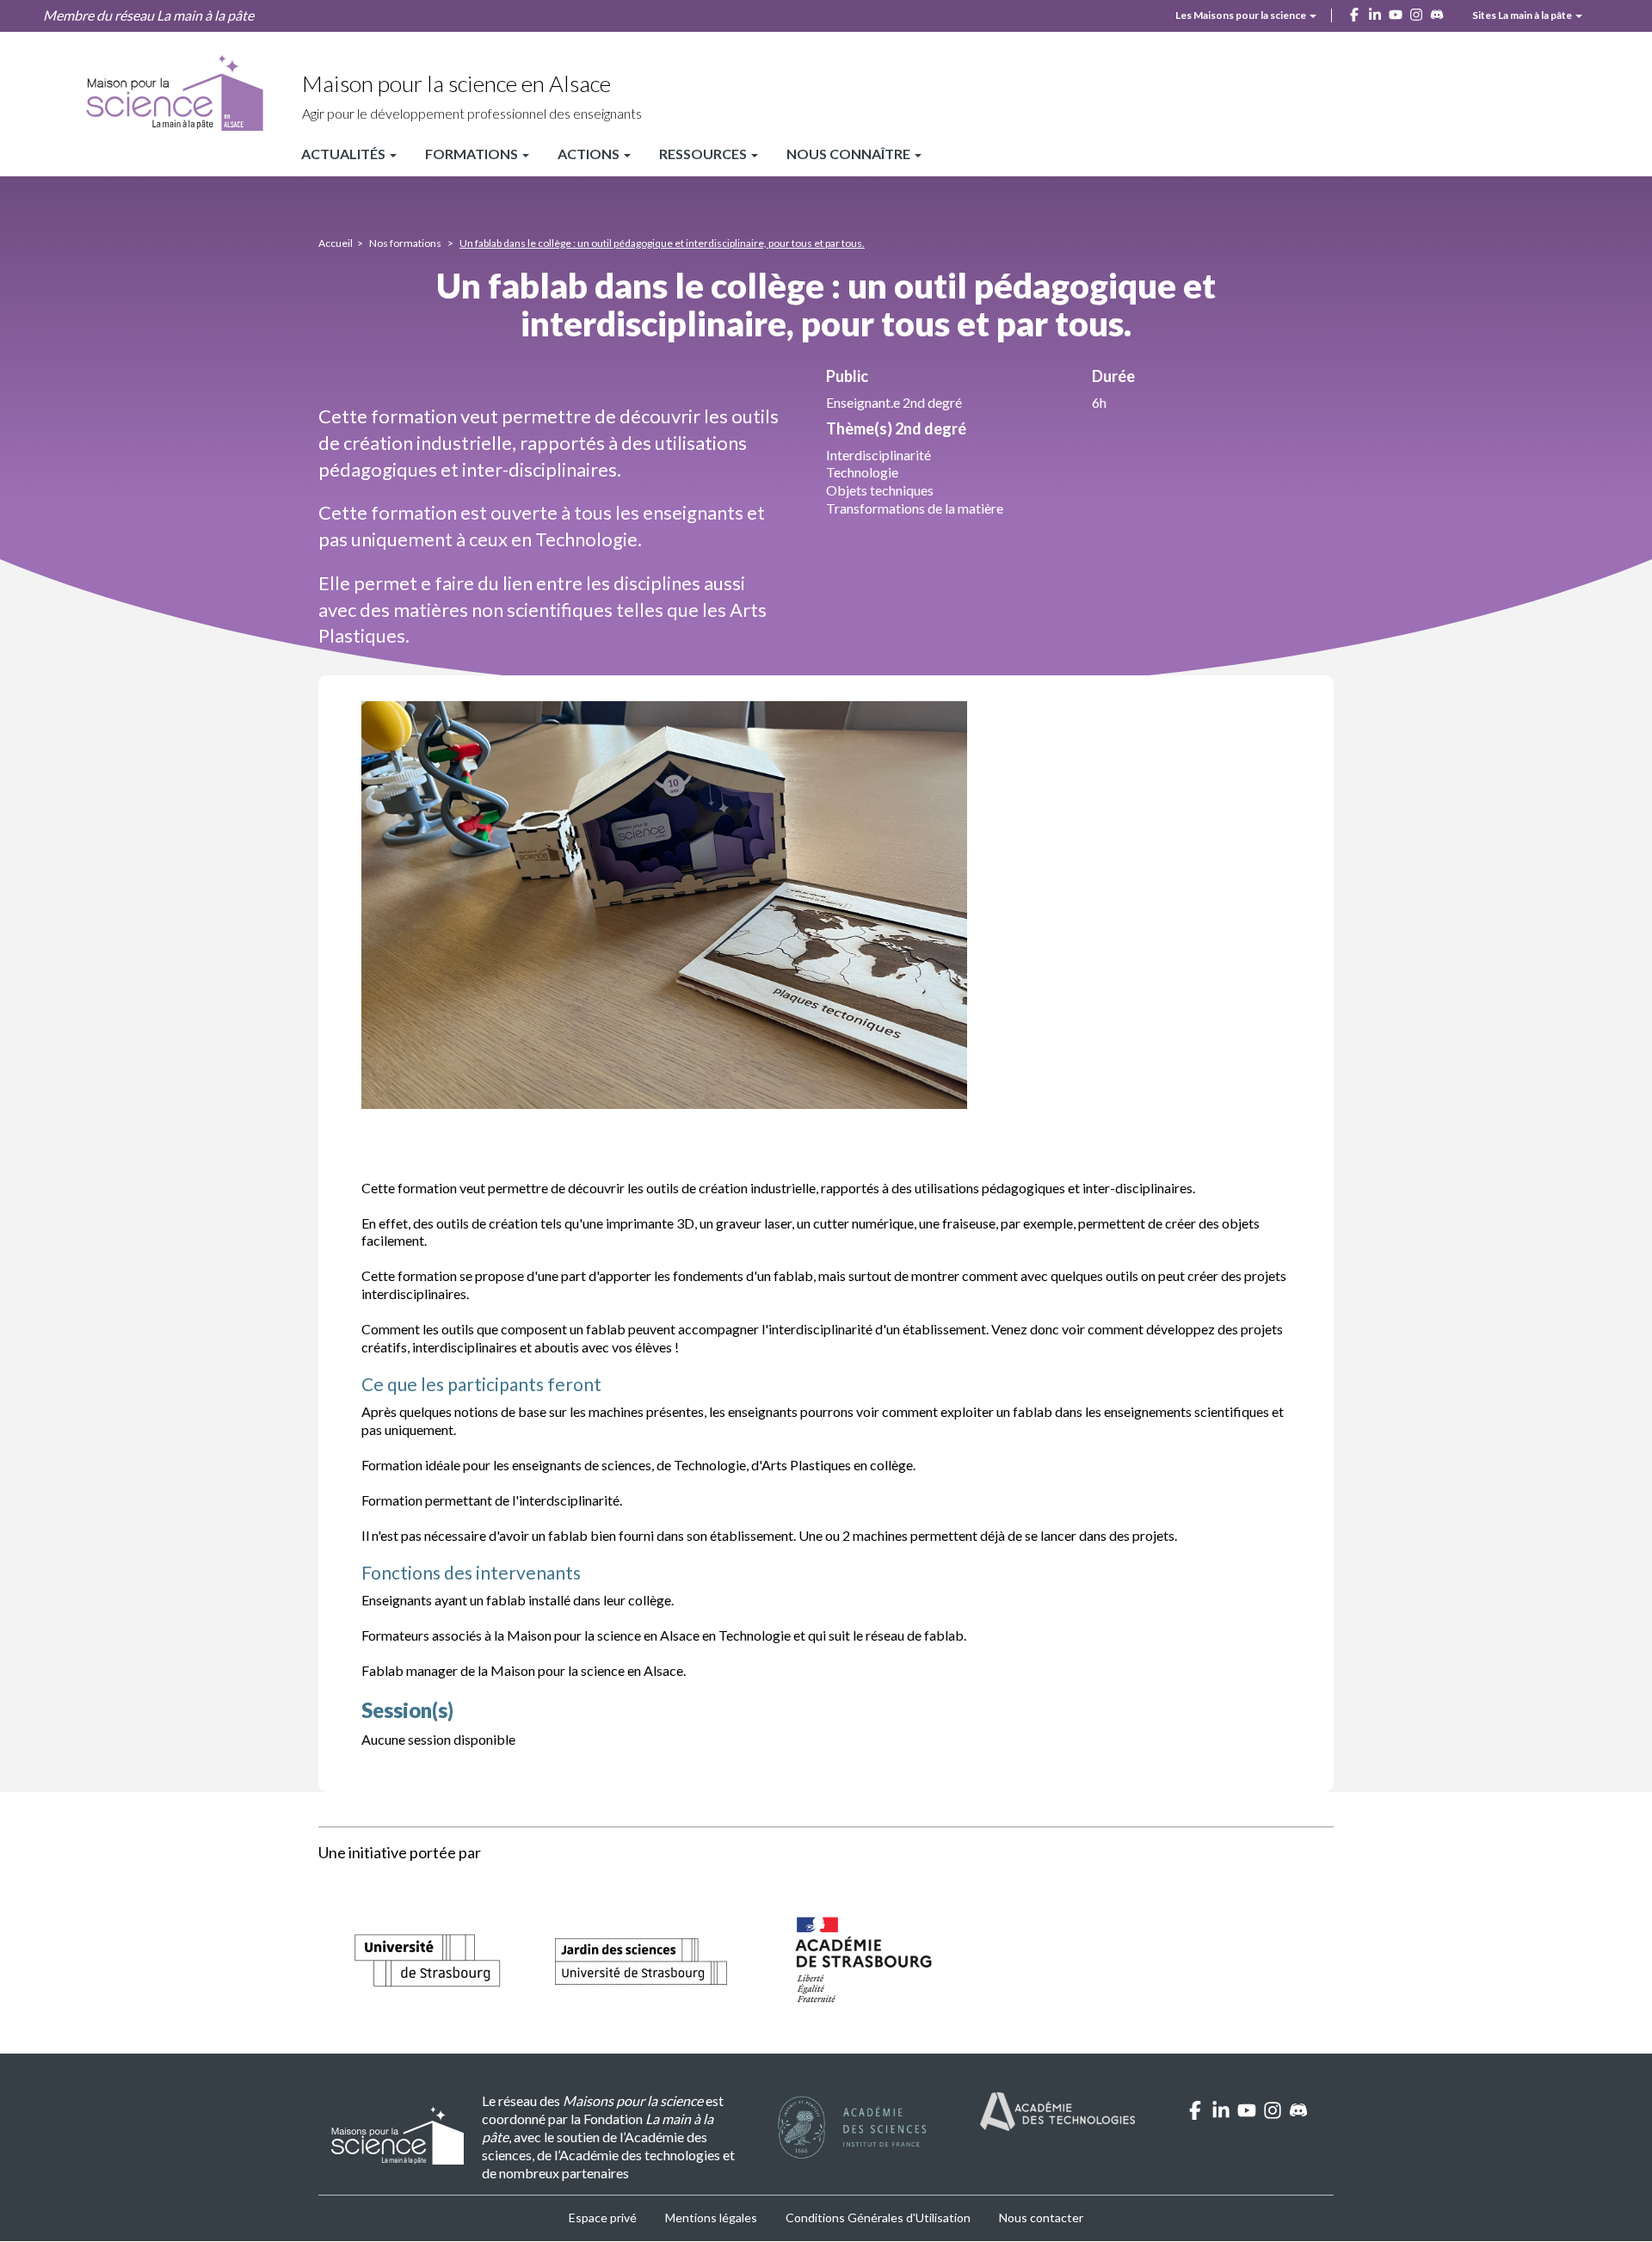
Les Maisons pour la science (1242, 15)
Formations (473, 154)
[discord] (1298, 2114)
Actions (590, 154)
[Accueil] (175, 93)
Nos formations (406, 243)
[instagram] (1273, 2114)
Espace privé (603, 2217)
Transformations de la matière (915, 508)
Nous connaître (850, 154)
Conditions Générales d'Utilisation (878, 2217)
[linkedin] (1221, 2114)
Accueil (336, 243)
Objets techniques (880, 490)
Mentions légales (711, 2217)
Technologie (862, 472)
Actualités (345, 154)
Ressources (704, 154)
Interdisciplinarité (878, 455)
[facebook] (1195, 2114)
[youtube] (1247, 2114)
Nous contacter (1041, 2217)
